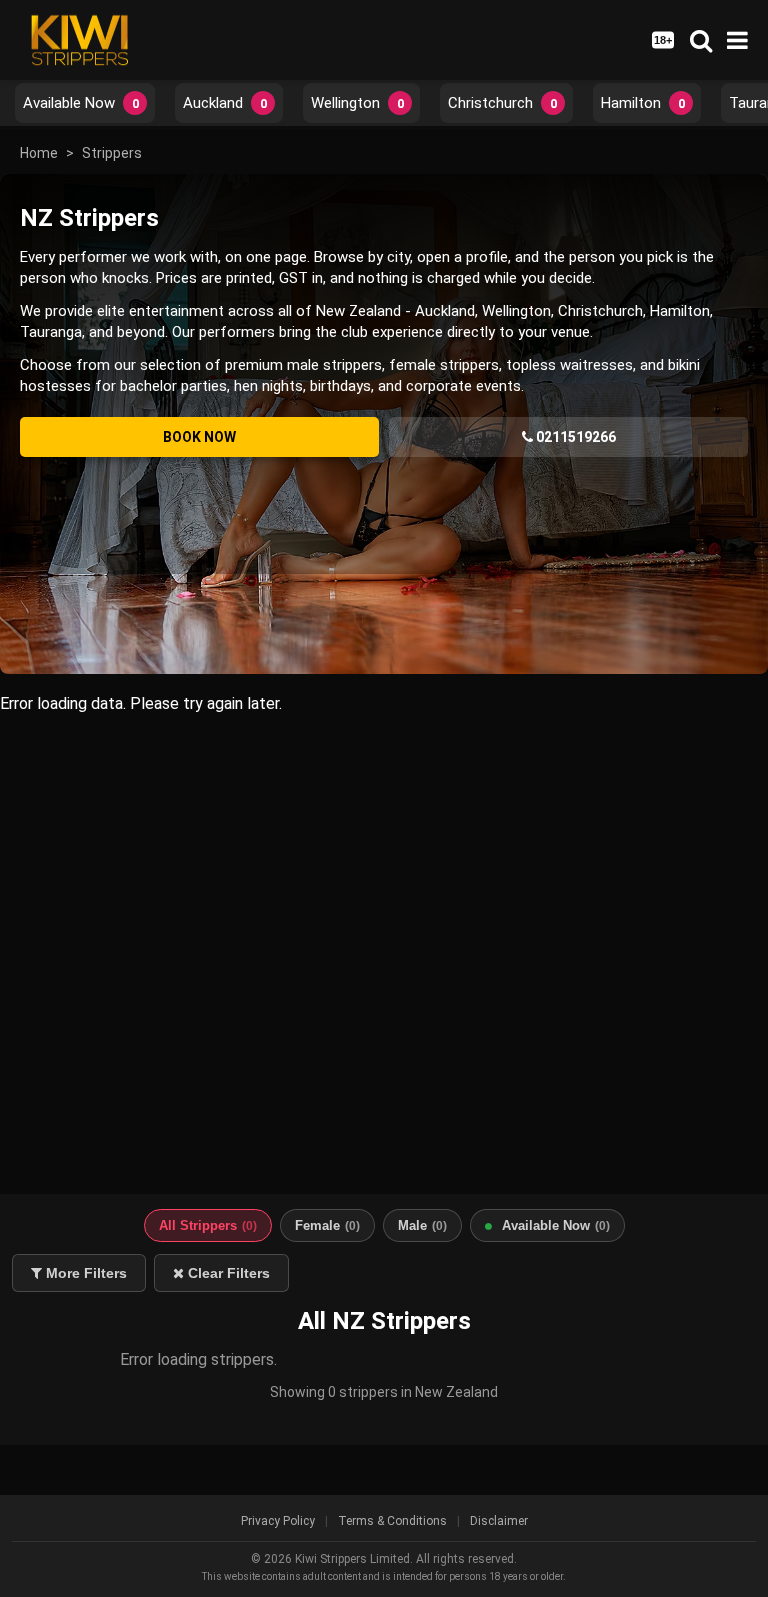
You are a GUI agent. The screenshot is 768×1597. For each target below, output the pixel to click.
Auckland (225, 103)
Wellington (357, 103)
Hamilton (643, 103)
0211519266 (574, 437)
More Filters (84, 1273)
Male (422, 1225)
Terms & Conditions (392, 1521)
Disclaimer (499, 1521)
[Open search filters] (701, 40)
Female (327, 1225)
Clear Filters (227, 1273)
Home (39, 153)
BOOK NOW (199, 437)
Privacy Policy (278, 1521)
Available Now (81, 103)
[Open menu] (737, 40)
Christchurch (502, 103)
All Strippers (208, 1225)
